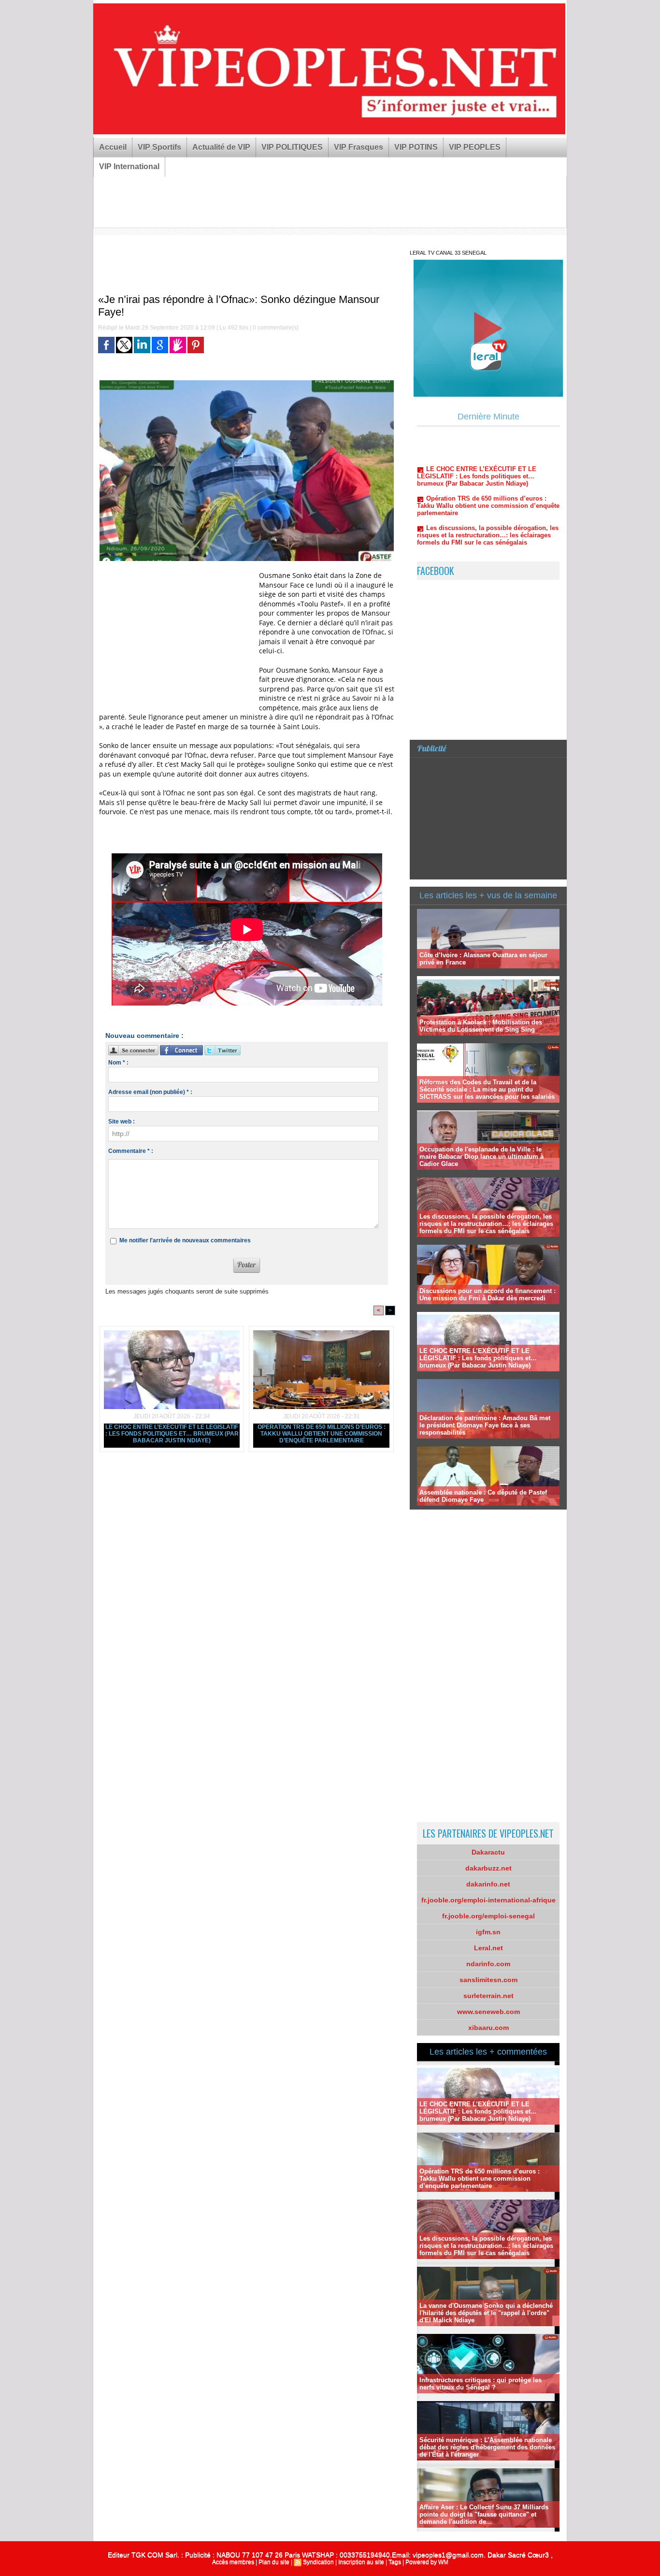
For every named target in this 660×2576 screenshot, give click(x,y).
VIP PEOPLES (475, 147)
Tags (395, 2562)
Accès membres (233, 2562)
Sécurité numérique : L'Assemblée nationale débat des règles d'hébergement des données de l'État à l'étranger (487, 2447)
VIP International (129, 166)
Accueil (113, 147)
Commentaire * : (131, 1151)
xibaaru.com (488, 2028)
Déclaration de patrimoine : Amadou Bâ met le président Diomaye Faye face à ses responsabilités (485, 1425)
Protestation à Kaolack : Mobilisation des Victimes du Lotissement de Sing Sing (481, 1026)
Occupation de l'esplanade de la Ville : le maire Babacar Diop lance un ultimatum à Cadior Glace (481, 1157)
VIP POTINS (416, 147)
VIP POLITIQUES (292, 147)
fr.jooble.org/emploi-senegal (488, 1916)
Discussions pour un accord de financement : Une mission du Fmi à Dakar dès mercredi (488, 1295)
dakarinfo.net (488, 1884)
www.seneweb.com (488, 2012)
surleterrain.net (488, 1996)
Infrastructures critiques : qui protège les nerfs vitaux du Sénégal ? (483, 545)
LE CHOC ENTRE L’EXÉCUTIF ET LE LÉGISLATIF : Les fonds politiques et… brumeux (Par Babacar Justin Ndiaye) (172, 1434)
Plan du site (274, 2562)
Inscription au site (361, 2562)
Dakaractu (488, 1852)
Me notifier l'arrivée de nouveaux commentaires (185, 1240)
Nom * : (118, 1063)
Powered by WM (427, 2562)
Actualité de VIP (221, 147)
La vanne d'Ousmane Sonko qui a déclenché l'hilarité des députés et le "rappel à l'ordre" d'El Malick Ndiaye (488, 519)
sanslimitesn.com (488, 1980)
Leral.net (488, 1948)
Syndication (318, 2562)
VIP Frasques (359, 147)
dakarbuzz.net (488, 1868)
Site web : (122, 1122)
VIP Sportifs (159, 147)
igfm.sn (488, 1932)
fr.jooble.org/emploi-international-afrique (488, 1900)
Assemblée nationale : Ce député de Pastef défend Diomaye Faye (483, 1496)
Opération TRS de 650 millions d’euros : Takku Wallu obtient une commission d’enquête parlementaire (322, 1434)
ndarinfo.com (488, 1964)
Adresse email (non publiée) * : (150, 1092)
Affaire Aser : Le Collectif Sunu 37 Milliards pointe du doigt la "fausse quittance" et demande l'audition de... (484, 2514)
